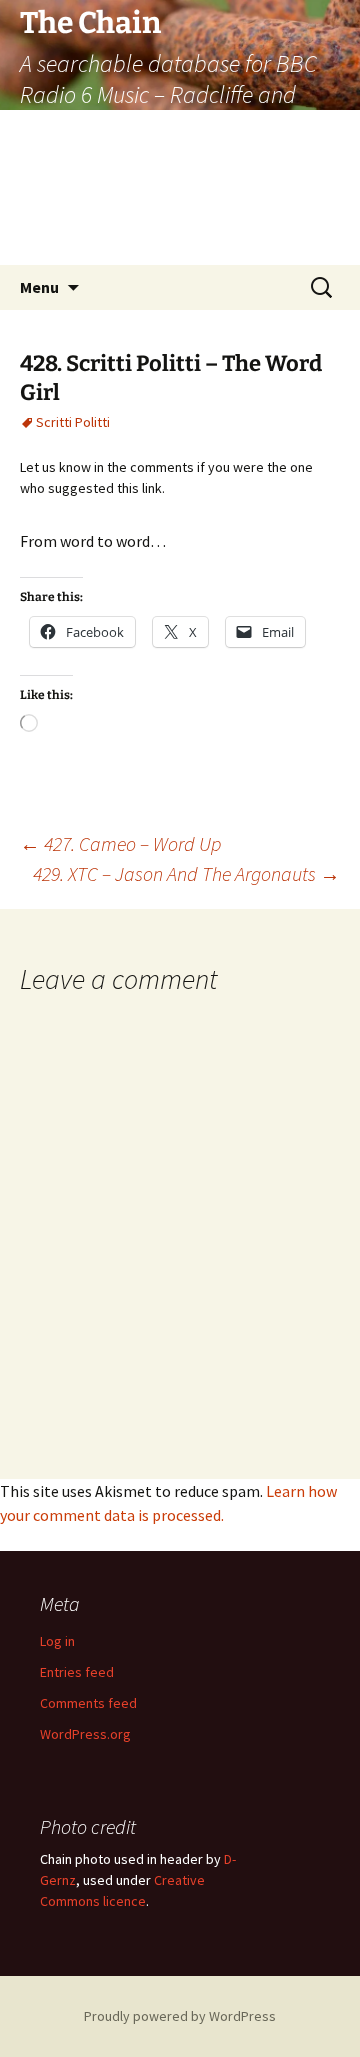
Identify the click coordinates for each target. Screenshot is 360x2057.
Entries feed (77, 1672)
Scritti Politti (73, 422)
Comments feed (88, 1703)
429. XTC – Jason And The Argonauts (186, 873)
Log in (57, 1641)
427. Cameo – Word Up (120, 843)
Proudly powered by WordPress (180, 2016)
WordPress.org (85, 1734)
